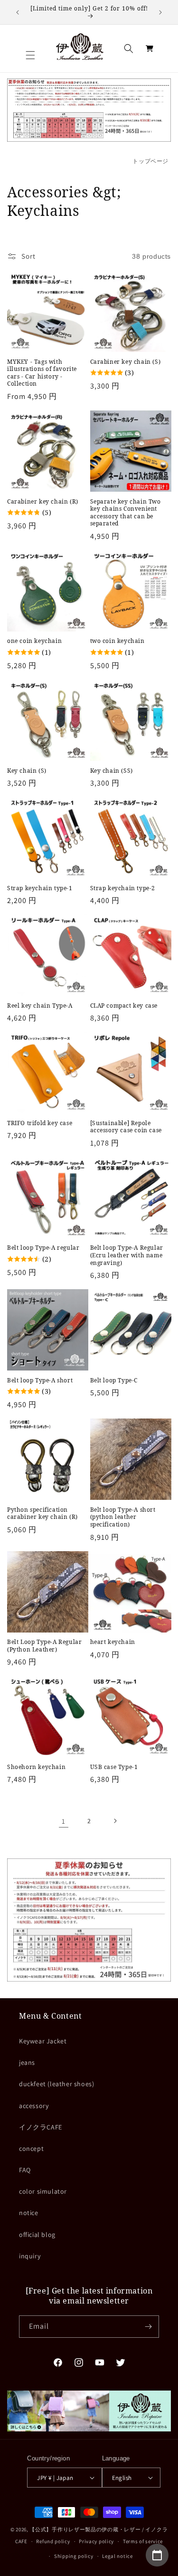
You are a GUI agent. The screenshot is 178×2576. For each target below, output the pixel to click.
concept (31, 2148)
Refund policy (53, 2541)
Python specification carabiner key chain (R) (42, 1513)
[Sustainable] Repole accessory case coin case (126, 1127)
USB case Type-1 (114, 1767)
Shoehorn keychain (36, 1767)
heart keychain (113, 1642)
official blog (37, 2235)
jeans (27, 2062)
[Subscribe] (148, 2327)
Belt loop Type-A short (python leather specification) (123, 1517)
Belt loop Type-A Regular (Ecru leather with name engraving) (127, 1255)
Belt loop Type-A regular (43, 1248)
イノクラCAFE (41, 2127)
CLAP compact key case (124, 1006)
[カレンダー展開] (157, 2555)
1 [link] (64, 1821)
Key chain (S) (27, 771)
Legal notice (117, 2556)
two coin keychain (117, 641)
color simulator (43, 2191)
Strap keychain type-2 (123, 888)
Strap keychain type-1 (40, 888)
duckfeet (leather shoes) (56, 2084)
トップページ (150, 161)
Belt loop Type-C (114, 1380)
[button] (30, 55)
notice (29, 2213)
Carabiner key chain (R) (43, 502)
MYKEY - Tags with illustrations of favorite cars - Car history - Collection (42, 373)
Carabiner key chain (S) (126, 362)
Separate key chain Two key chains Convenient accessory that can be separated (126, 513)
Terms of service (143, 2541)
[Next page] (115, 1821)
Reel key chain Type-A (40, 1006)
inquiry (30, 2256)
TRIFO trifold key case (40, 1123)
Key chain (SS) (112, 771)
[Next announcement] (160, 12)
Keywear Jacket (43, 2041)
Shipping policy (74, 2556)
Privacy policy (96, 2541)
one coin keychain (34, 641)
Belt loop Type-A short (40, 1380)
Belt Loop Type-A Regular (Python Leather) (44, 1646)
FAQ (25, 2170)
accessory (34, 2106)
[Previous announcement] (18, 12)
